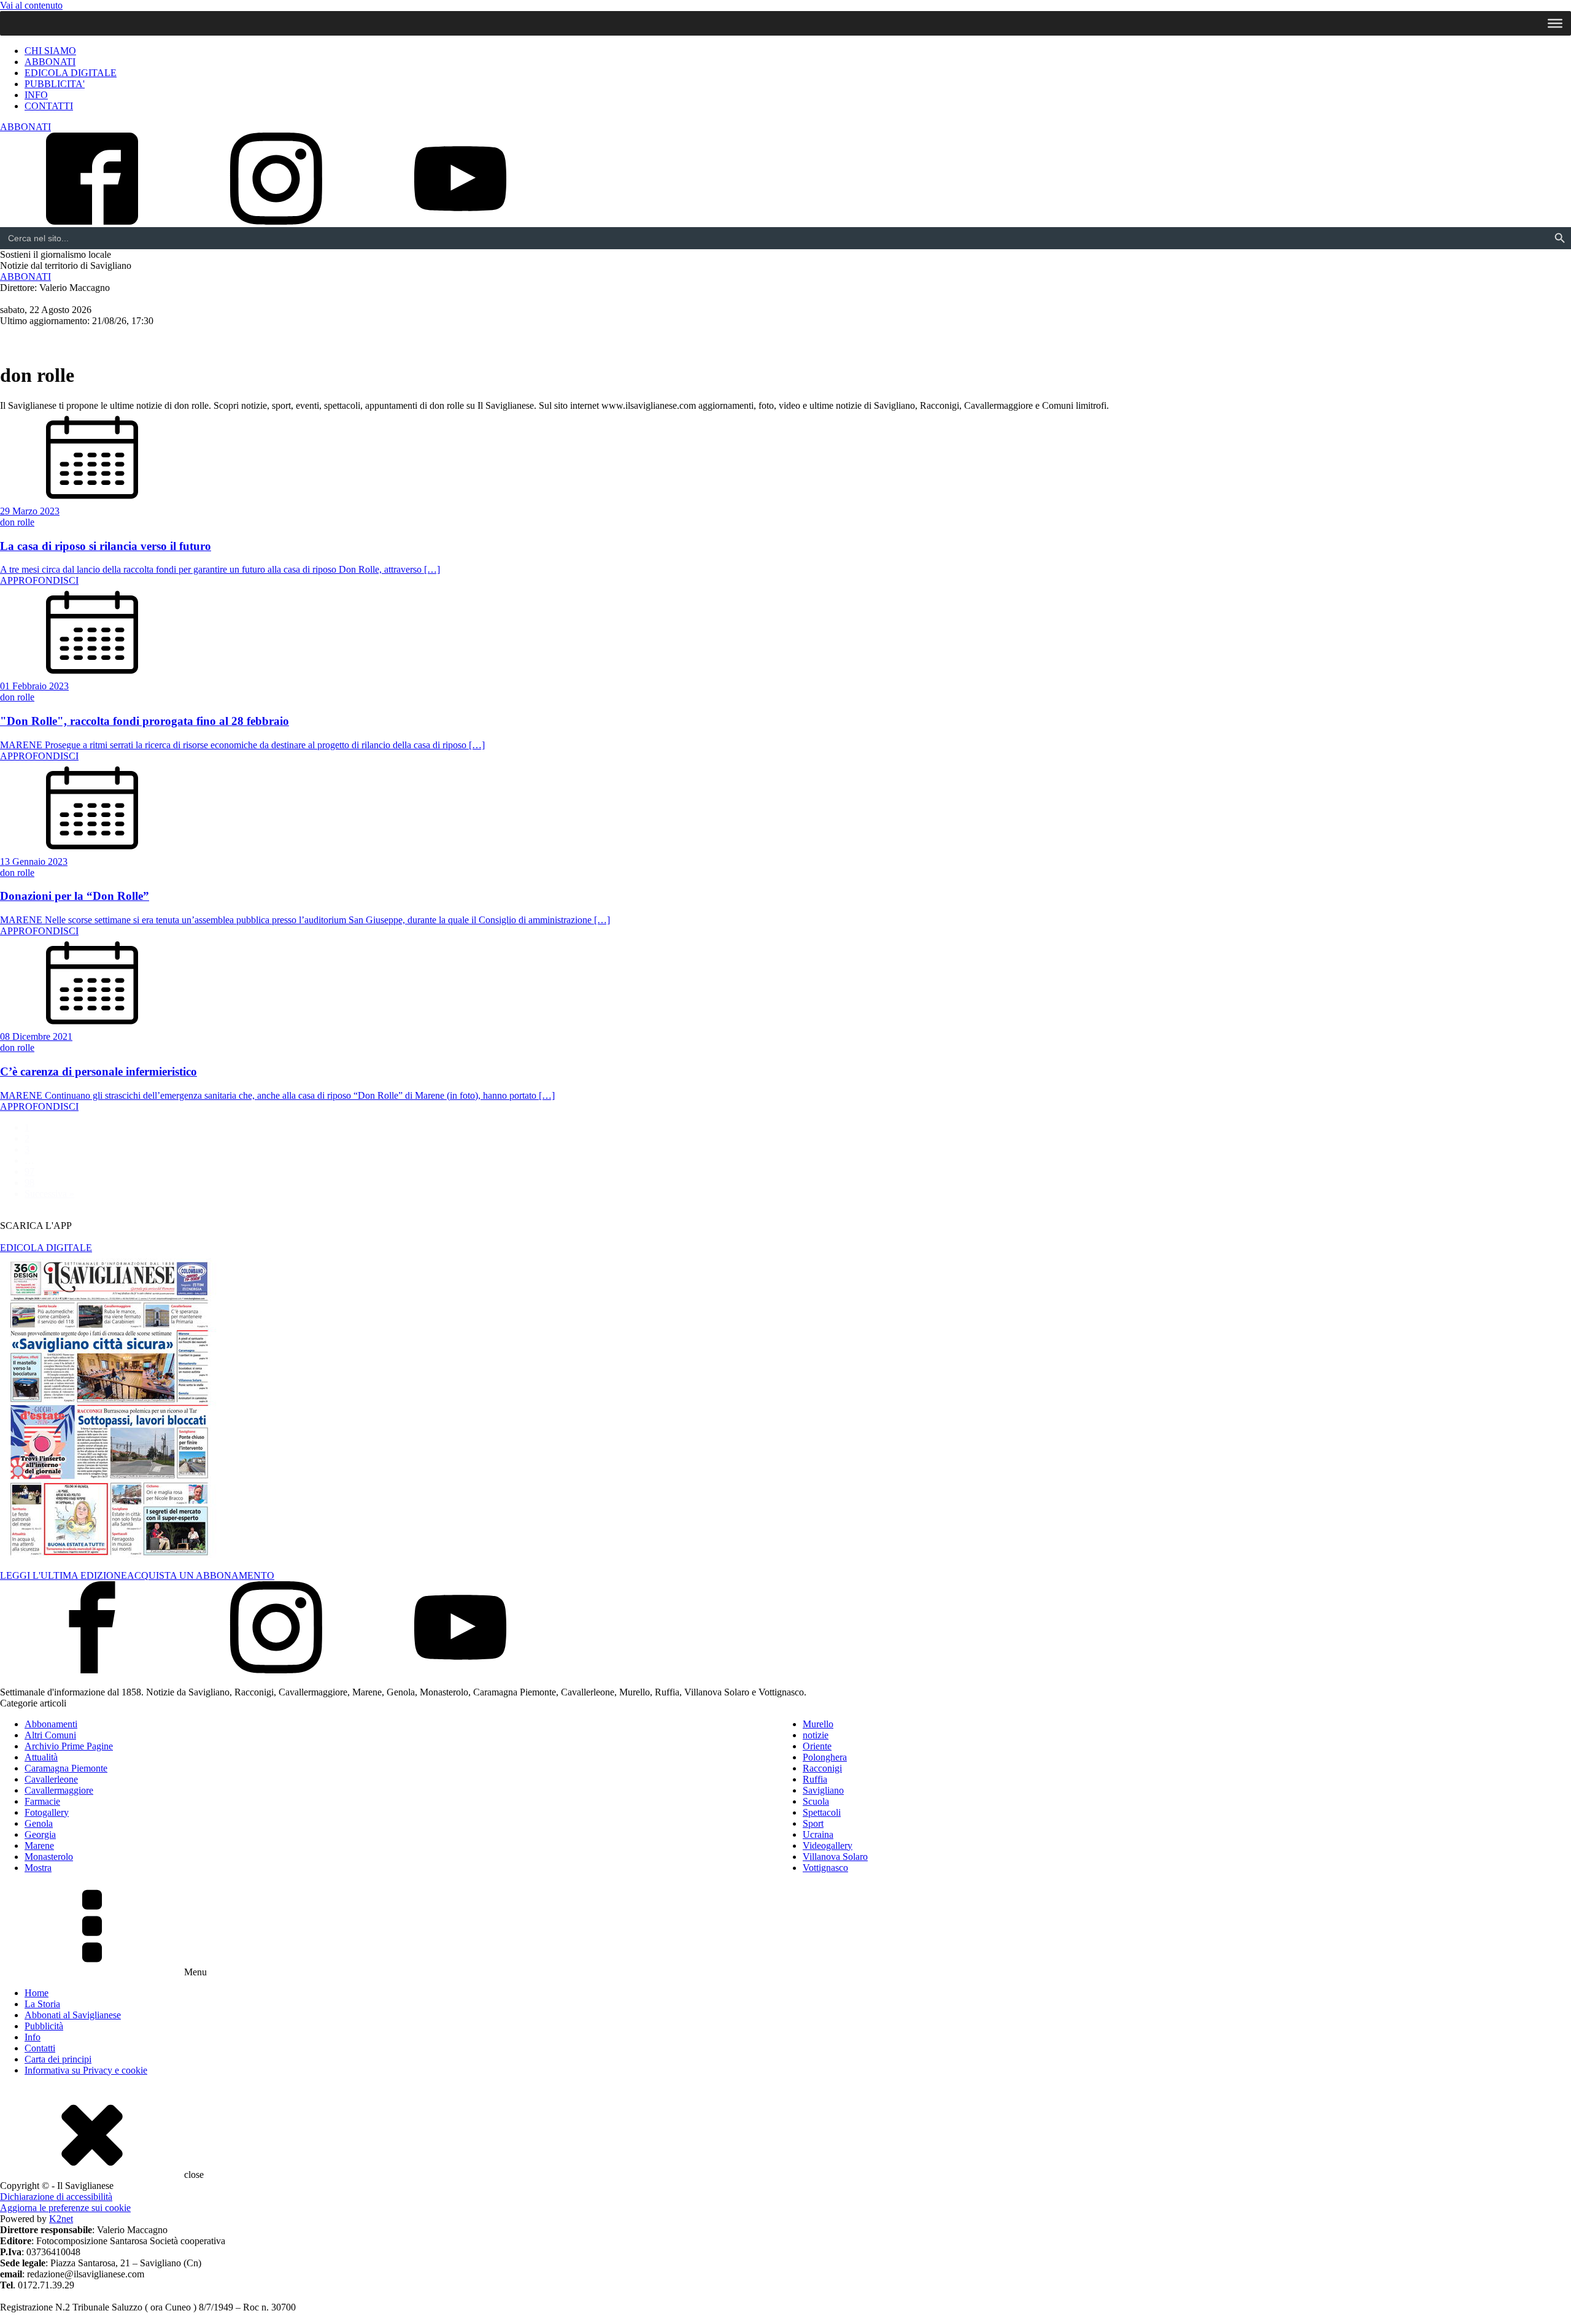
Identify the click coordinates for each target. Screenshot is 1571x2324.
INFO (36, 95)
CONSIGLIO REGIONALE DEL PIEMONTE (563, 339)
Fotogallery (47, 1812)
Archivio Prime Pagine (69, 1746)
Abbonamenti (51, 1724)
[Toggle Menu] (1555, 23)
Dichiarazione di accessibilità (56, 2197)
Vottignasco (825, 1868)
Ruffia (815, 1779)
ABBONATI (50, 62)
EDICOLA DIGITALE (71, 73)
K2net (61, 2219)
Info (33, 2037)
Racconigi (196, 339)
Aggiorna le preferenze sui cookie (65, 2208)
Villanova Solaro (835, 1857)
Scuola (816, 1801)
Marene (39, 1846)
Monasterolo (49, 1857)
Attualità (341, 339)
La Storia (42, 2004)
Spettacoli (403, 339)
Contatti (40, 2048)
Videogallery (828, 1846)
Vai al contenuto (31, 5)
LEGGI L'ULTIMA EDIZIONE (64, 1575)
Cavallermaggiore (115, 339)
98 (29, 1183)
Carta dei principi (58, 2059)
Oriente (817, 1746)
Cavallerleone (51, 1779)
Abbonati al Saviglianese (73, 2015)
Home (37, 1993)
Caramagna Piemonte (66, 1768)
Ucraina (818, 1834)
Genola (39, 1823)
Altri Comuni (263, 339)
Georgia (40, 1834)
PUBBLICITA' (55, 84)
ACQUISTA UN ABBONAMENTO (201, 1575)
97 (29, 1172)
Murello (818, 1724)
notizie (816, 1735)
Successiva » (49, 1194)
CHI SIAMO (50, 51)
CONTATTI (49, 106)
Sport (455, 339)
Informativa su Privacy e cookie (86, 2070)
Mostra (38, 1868)
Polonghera (825, 1757)
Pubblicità (44, 2026)
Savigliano (32, 339)
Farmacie (42, 1801)
